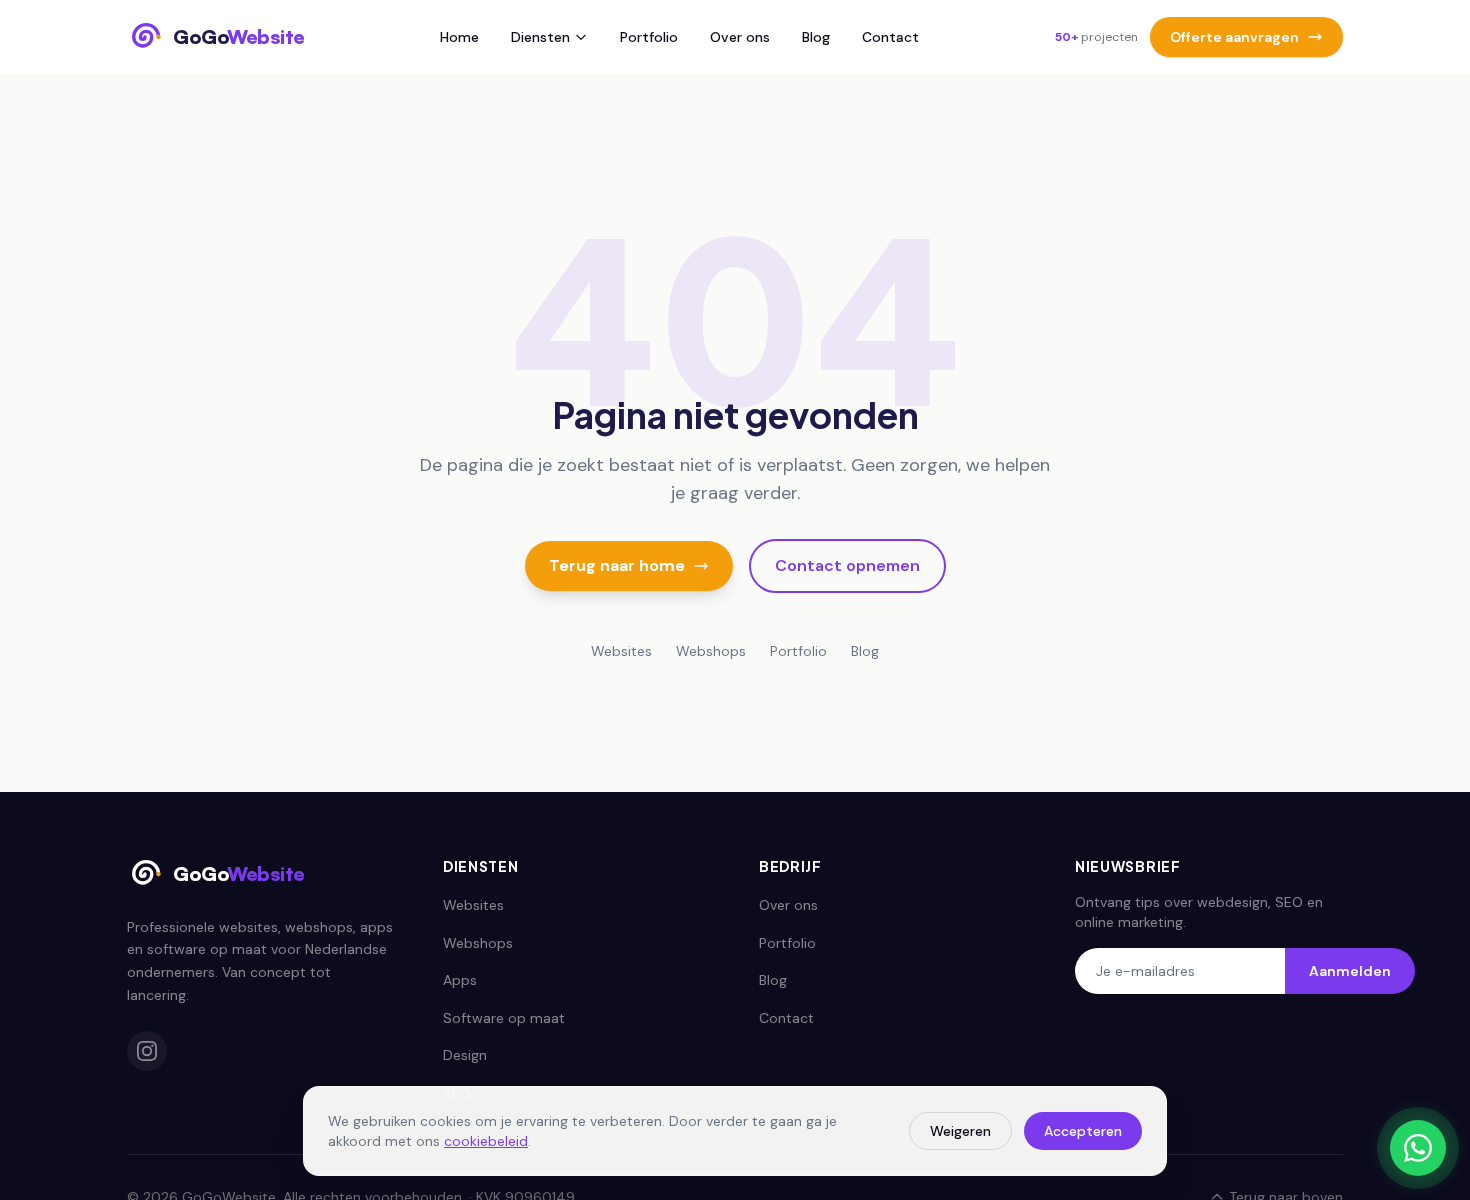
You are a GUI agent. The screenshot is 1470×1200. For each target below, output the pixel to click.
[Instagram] (147, 1051)
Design (465, 1055)
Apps (460, 980)
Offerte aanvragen (1234, 37)
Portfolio (649, 37)
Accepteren (1083, 1131)
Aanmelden (1350, 971)
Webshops (711, 651)
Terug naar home (617, 565)
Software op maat (504, 1018)
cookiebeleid (486, 1141)
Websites (621, 651)
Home (459, 37)
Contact (890, 37)
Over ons (740, 37)
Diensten (540, 37)
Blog (816, 37)
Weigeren (960, 1131)
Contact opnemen (847, 565)
